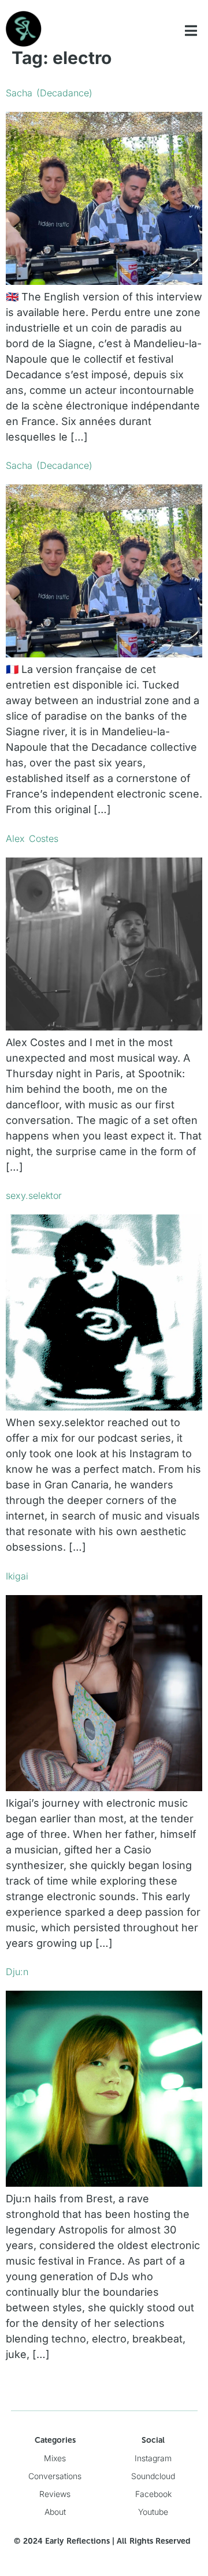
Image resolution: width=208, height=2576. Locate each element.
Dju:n (17, 1972)
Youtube (153, 2512)
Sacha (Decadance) (49, 93)
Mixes (55, 2458)
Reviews (55, 2494)
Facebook (153, 2494)
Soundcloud (153, 2476)
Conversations (55, 2476)
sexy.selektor (34, 1195)
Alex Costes (32, 838)
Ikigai (17, 1576)
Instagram (153, 2458)
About (55, 2512)
